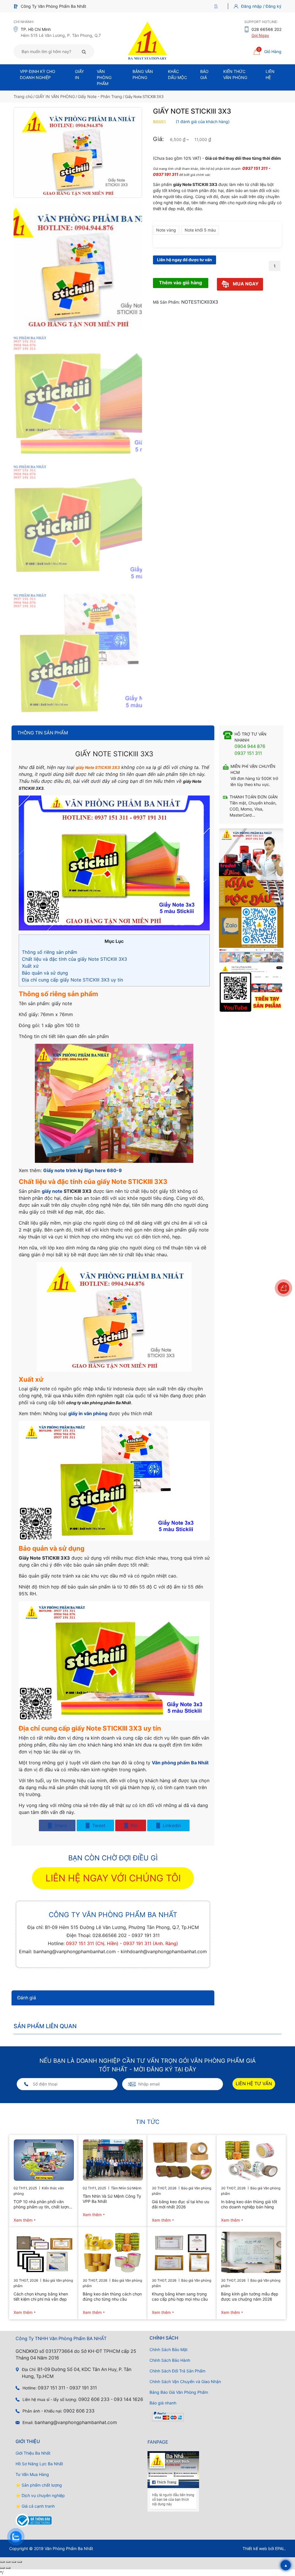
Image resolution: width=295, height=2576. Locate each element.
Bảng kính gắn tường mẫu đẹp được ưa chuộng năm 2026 (250, 2296)
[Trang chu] (217, 6)
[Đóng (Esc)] (20, 2562)
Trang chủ (23, 96)
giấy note (52, 1191)
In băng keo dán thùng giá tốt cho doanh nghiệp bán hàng (249, 2204)
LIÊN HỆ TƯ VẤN (254, 2084)
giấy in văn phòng (88, 1413)
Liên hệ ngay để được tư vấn (185, 260)
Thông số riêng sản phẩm (50, 952)
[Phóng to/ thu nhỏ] (2, 2562)
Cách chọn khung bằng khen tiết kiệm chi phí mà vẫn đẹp (41, 2296)
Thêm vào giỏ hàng (180, 283)
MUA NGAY (245, 284)
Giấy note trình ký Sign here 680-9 (83, 1170)
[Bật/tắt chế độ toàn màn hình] (8, 2562)
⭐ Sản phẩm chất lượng (39, 2485)
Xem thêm (23, 2220)
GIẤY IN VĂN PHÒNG (55, 96)
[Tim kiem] (84, 52)
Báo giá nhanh (163, 2403)
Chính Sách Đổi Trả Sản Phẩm (177, 2371)
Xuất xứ (30, 966)
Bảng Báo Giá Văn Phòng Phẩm (179, 2392)
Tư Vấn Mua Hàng (32, 2474)
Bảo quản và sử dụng (45, 973)
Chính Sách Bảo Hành (170, 2360)
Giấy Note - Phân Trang (100, 96)
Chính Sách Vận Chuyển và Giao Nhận (185, 2382)
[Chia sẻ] (14, 2562)
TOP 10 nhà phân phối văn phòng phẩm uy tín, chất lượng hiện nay (42, 2204)
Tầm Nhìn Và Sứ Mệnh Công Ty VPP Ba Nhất (112, 2199)
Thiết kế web (255, 2548)
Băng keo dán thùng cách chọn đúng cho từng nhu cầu (112, 2296)
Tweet (98, 1825)
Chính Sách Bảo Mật (169, 2350)
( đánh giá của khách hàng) (203, 122)
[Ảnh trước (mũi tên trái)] (2, 2568)
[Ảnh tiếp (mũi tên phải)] (8, 2568)
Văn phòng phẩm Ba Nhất (180, 1763)
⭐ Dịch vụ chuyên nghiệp (40, 2495)
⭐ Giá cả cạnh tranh (35, 2506)
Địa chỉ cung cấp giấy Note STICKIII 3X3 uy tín (72, 980)
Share (60, 1825)
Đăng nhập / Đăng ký (261, 6)
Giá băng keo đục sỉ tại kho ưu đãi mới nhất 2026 (180, 2204)
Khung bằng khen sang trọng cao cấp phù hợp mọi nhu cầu (180, 2296)
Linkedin (171, 1825)
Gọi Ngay (260, 35)
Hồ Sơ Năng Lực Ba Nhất (39, 2464)
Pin (133, 1825)
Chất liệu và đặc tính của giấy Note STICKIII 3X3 (74, 959)
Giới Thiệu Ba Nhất (33, 2453)
